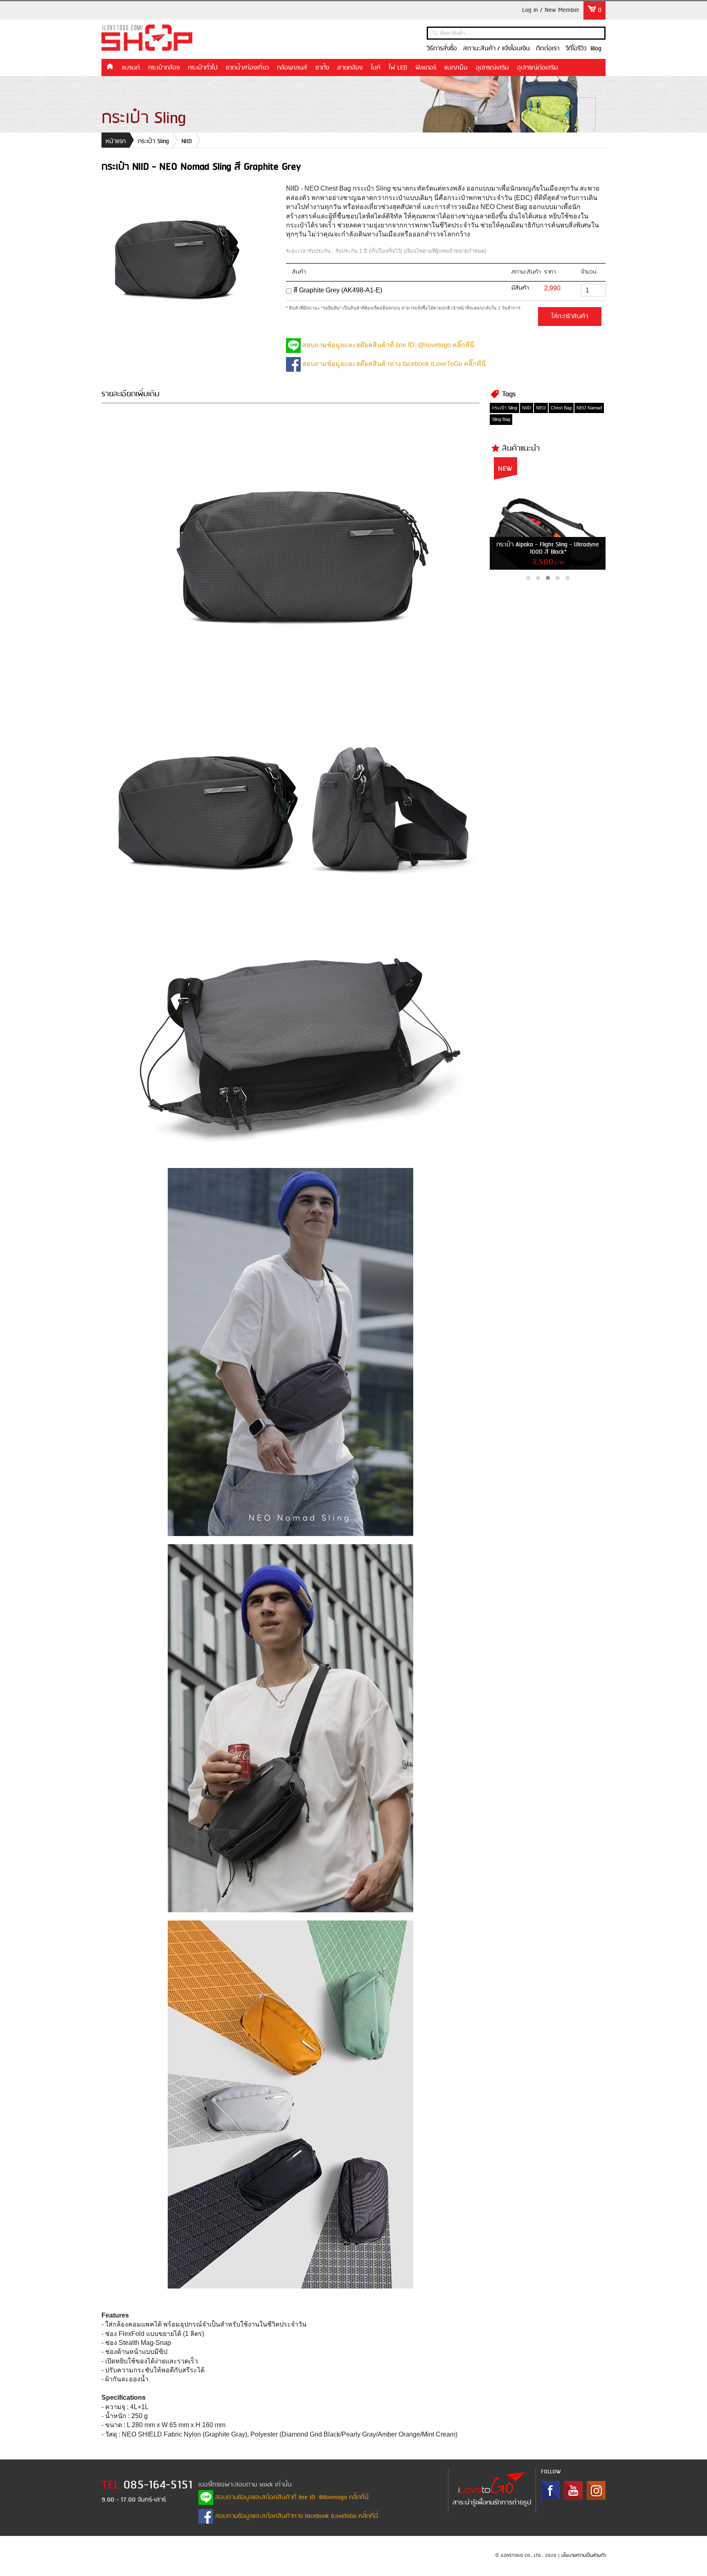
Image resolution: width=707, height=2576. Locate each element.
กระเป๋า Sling (153, 141)
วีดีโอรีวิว (576, 49)
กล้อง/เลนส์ (292, 68)
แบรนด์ (131, 68)
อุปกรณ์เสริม (492, 68)
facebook (550, 2491)
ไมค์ (376, 68)
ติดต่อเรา (548, 49)
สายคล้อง (350, 68)
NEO (541, 408)
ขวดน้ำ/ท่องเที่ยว (247, 68)
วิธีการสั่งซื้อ (442, 49)
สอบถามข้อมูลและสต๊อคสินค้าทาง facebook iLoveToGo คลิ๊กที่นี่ (393, 364)
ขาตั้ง (322, 68)
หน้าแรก (110, 67)
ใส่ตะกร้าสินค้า (570, 317)
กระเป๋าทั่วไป (203, 68)
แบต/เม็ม (456, 68)
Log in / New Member (551, 10)
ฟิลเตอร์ (426, 68)
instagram (596, 2491)
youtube (573, 2491)
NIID (187, 141)
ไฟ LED (398, 68)
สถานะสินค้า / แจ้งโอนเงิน (496, 49)
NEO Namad (589, 408)
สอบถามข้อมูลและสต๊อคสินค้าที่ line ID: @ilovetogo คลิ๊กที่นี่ (387, 345)
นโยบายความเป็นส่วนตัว (583, 2556)
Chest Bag (561, 408)
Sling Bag (501, 419)
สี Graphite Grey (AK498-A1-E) (338, 290)
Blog (596, 49)
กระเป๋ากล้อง (164, 68)
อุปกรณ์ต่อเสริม (538, 68)
